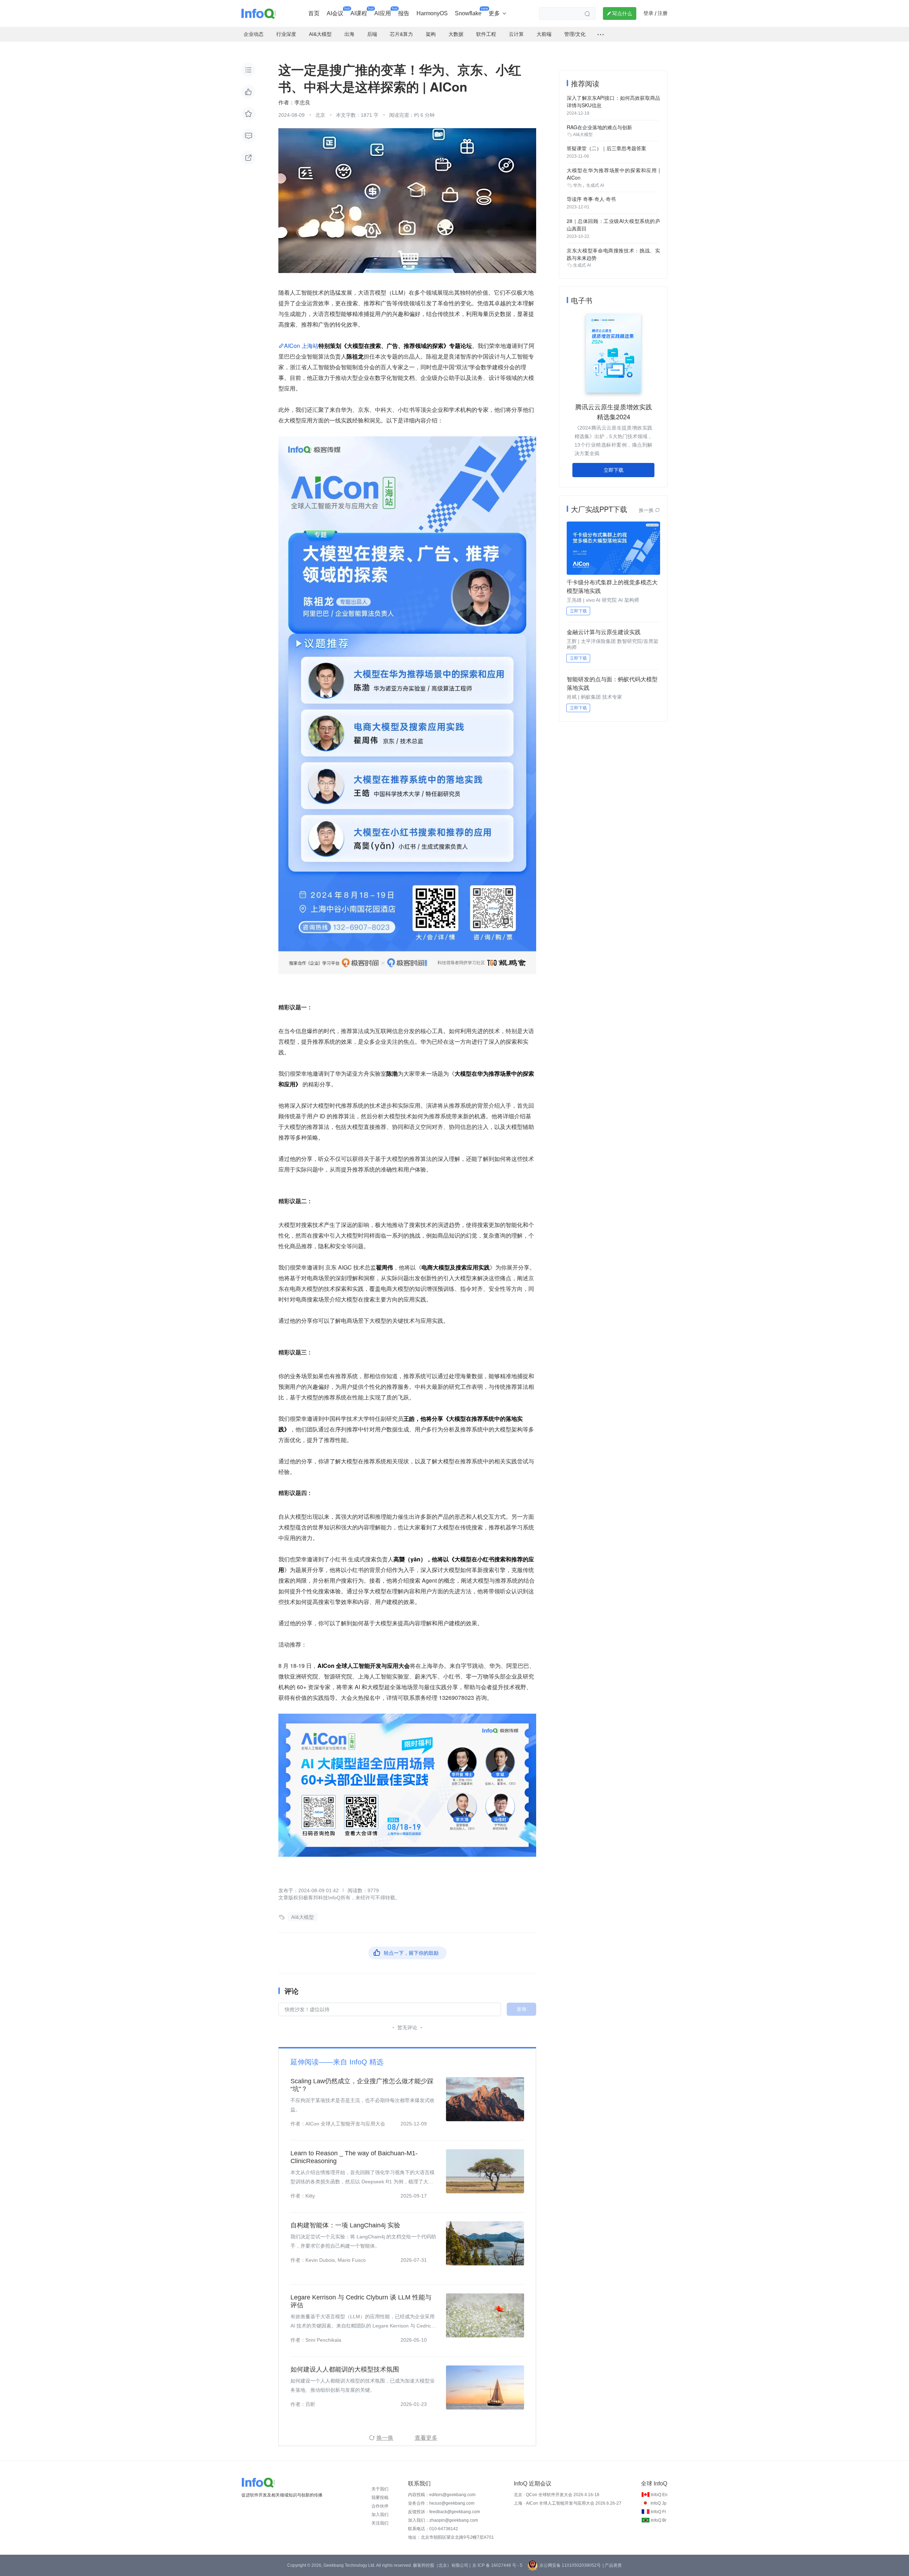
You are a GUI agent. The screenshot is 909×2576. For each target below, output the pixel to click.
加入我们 (380, 2515)
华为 (577, 185)
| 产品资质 (612, 2565)
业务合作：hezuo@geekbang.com (441, 2503)
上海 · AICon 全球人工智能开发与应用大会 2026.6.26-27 (568, 2503)
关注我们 (380, 2523)
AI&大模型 (303, 1917)
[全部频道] (601, 34)
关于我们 (380, 2489)
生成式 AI (595, 185)
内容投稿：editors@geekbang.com (442, 2495)
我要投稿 (380, 2498)
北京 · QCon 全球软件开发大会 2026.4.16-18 (557, 2495)
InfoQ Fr (658, 2512)
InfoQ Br (659, 2520)
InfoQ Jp (658, 2503)
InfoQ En (659, 2495)
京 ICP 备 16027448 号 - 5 (497, 2565)
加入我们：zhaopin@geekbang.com (443, 2520)
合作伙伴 (380, 2506)
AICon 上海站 (301, 346)
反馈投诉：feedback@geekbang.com (444, 2512)
